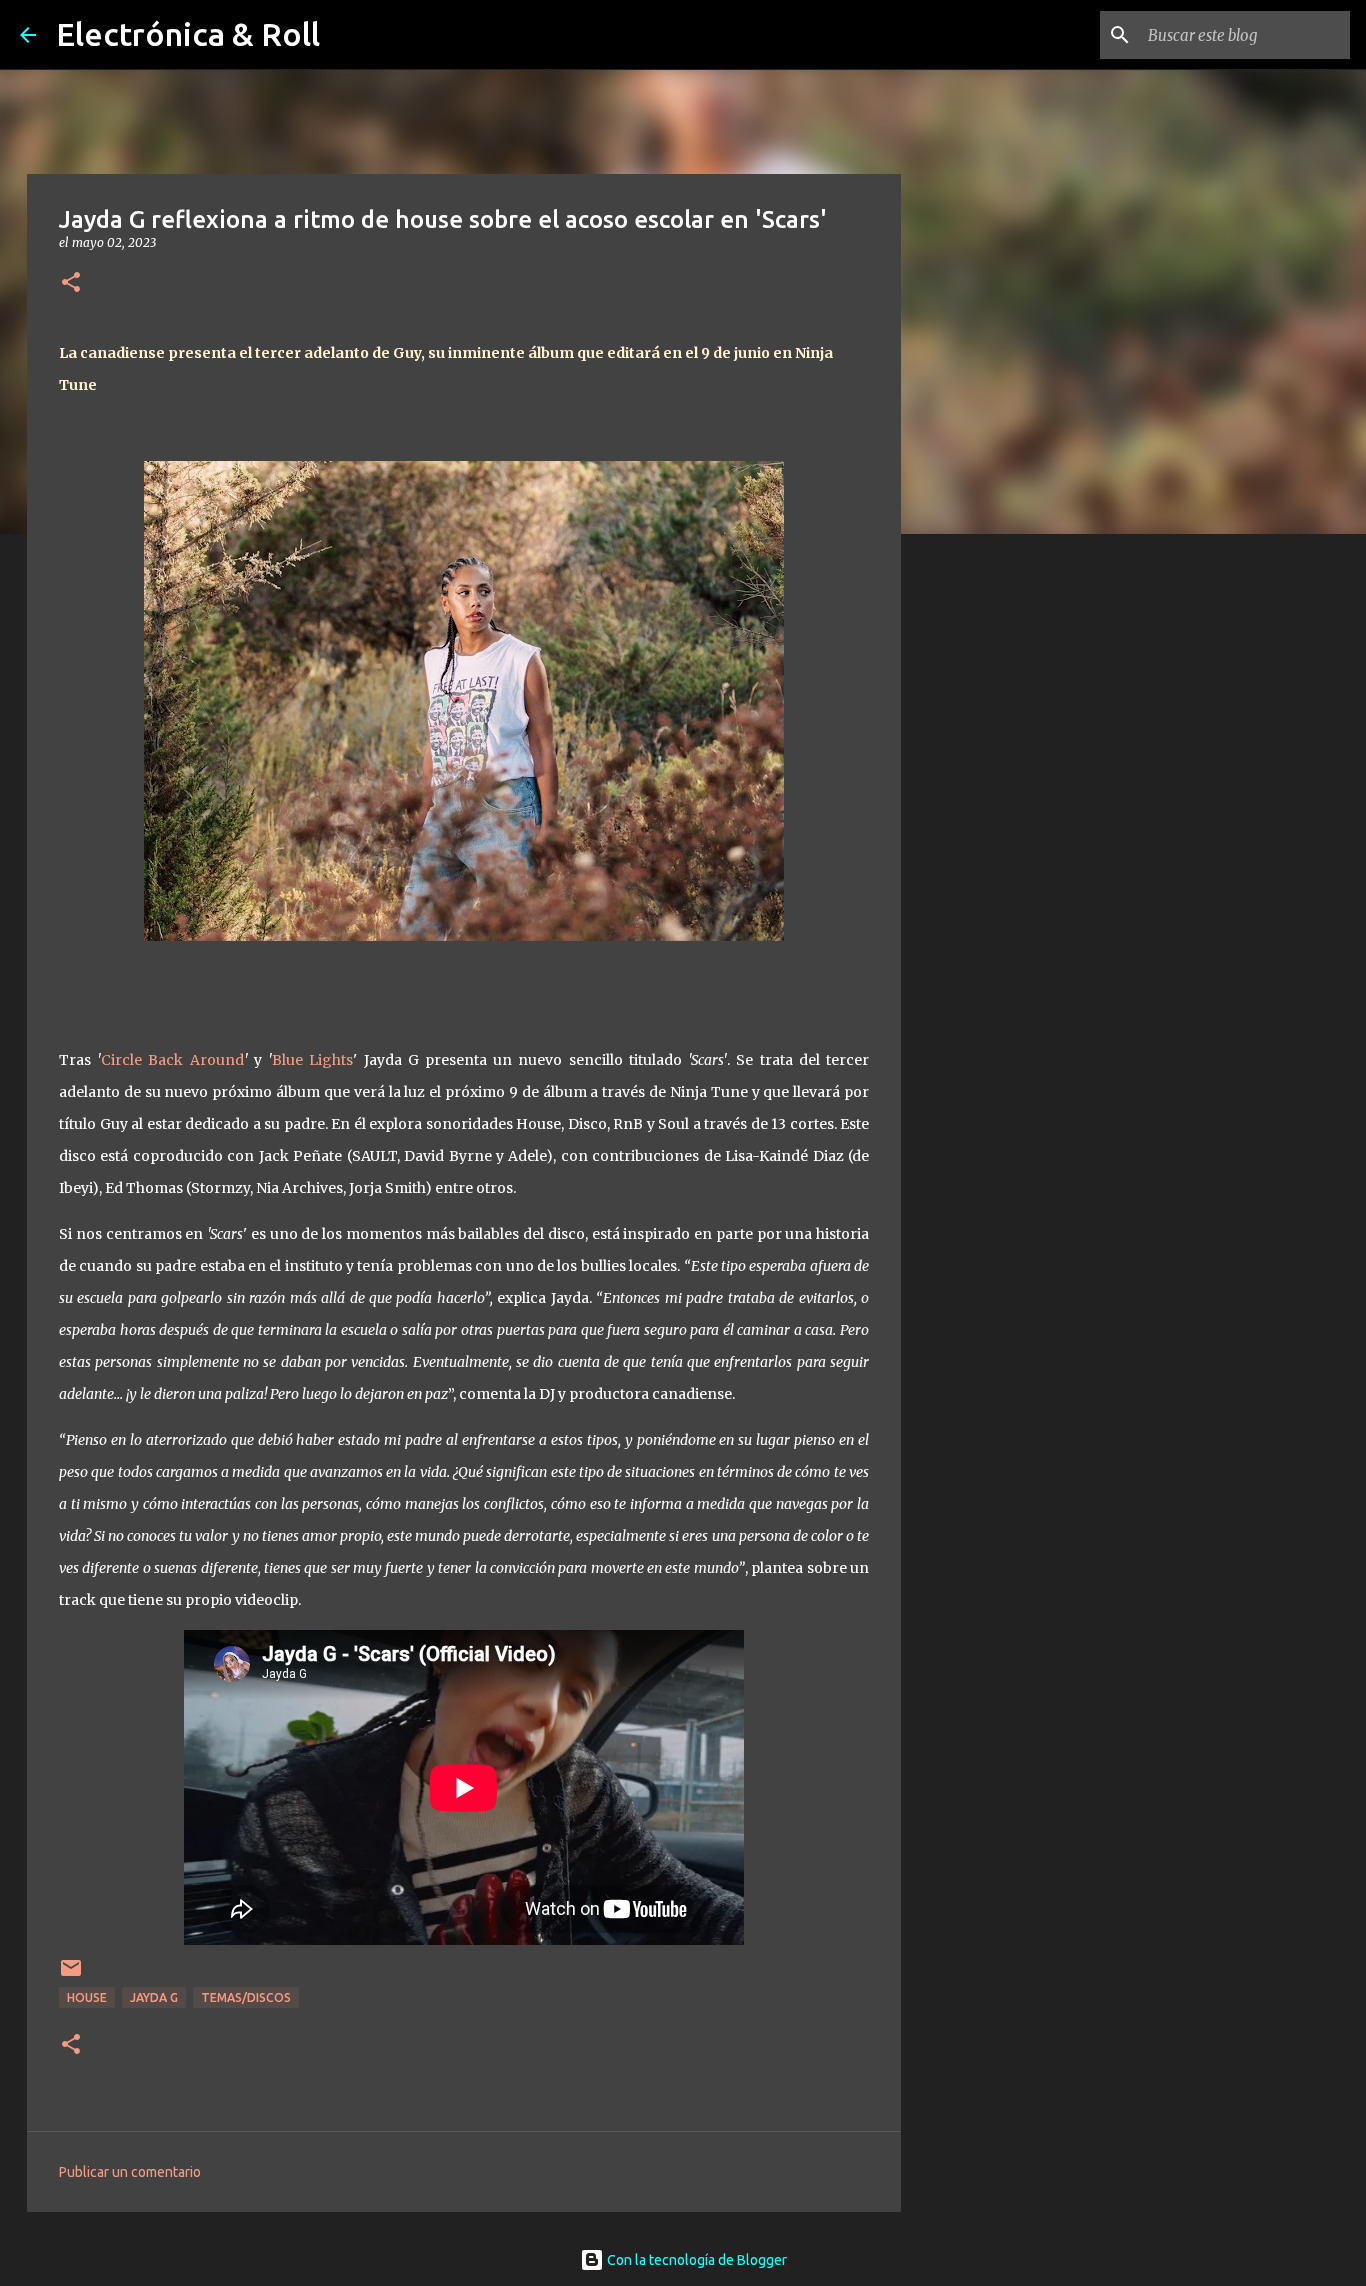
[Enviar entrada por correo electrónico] (71, 1975)
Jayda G (154, 1997)
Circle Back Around (172, 1060)
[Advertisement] (1003, 864)
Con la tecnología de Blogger (695, 2260)
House (87, 1997)
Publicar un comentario (130, 2172)
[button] (71, 283)
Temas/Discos (246, 1997)
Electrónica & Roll (188, 34)
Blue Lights (312, 1060)
